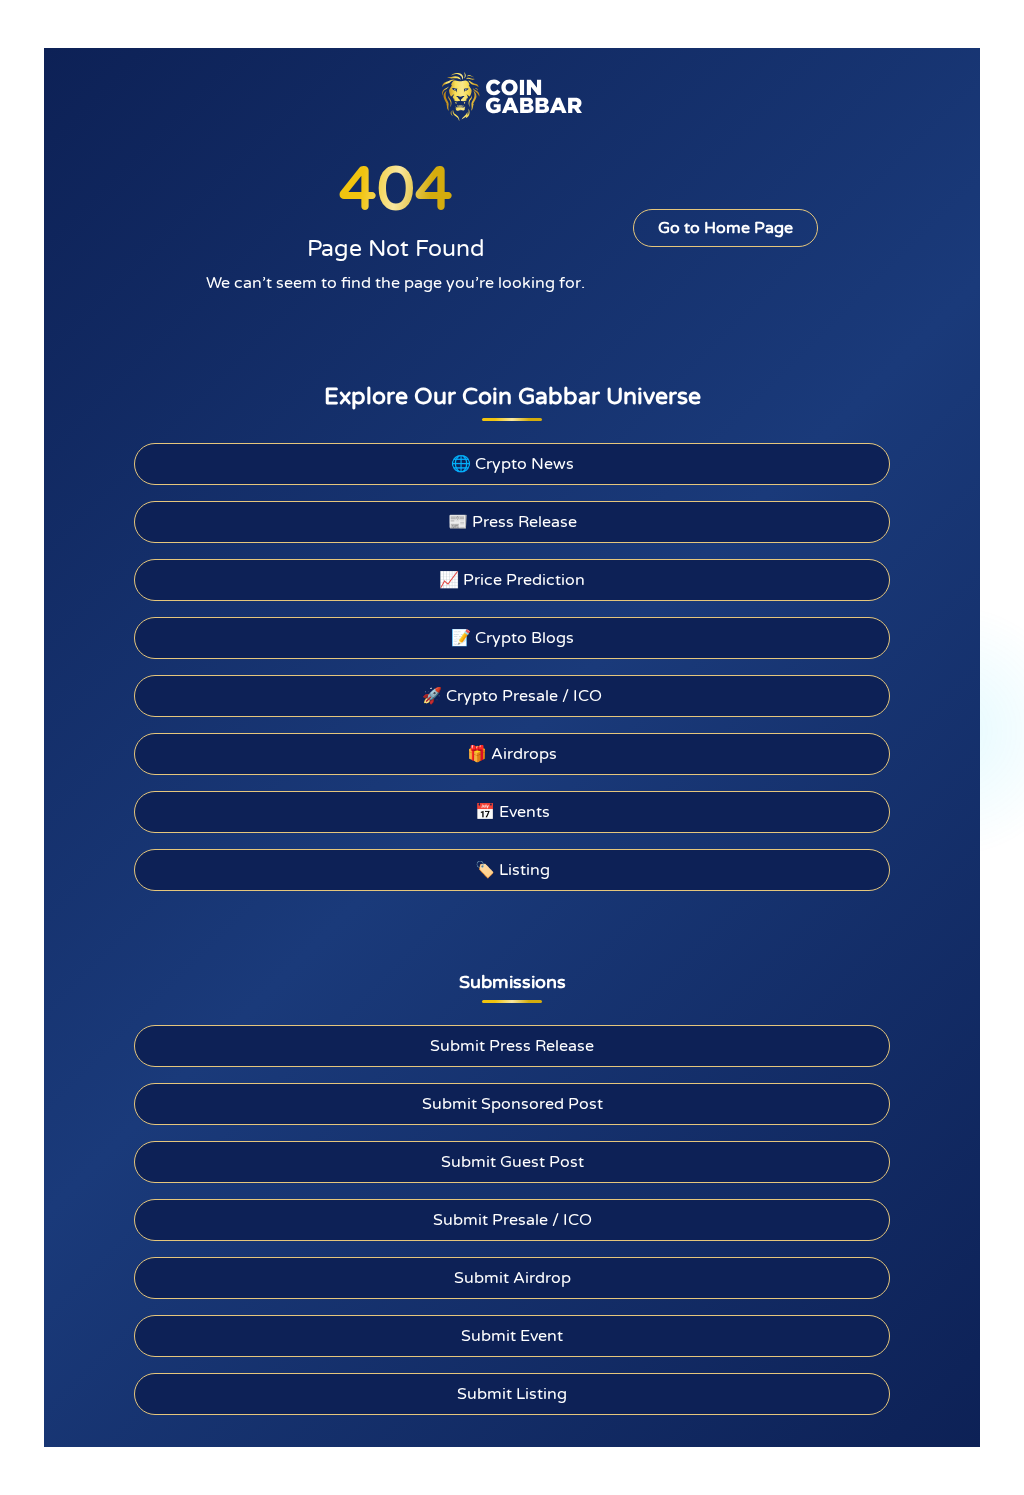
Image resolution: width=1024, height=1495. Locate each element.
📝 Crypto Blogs (512, 638)
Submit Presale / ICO (512, 1220)
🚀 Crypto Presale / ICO (512, 696)
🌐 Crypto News (512, 464)
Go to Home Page (725, 228)
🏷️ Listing (512, 870)
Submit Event (512, 1336)
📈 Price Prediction (512, 580)
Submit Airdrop (512, 1278)
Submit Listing (512, 1394)
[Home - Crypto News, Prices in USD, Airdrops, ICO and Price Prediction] (512, 96)
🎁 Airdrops (512, 754)
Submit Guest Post (512, 1162)
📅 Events (512, 812)
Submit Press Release (512, 1046)
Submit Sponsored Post (512, 1104)
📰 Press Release (512, 522)
